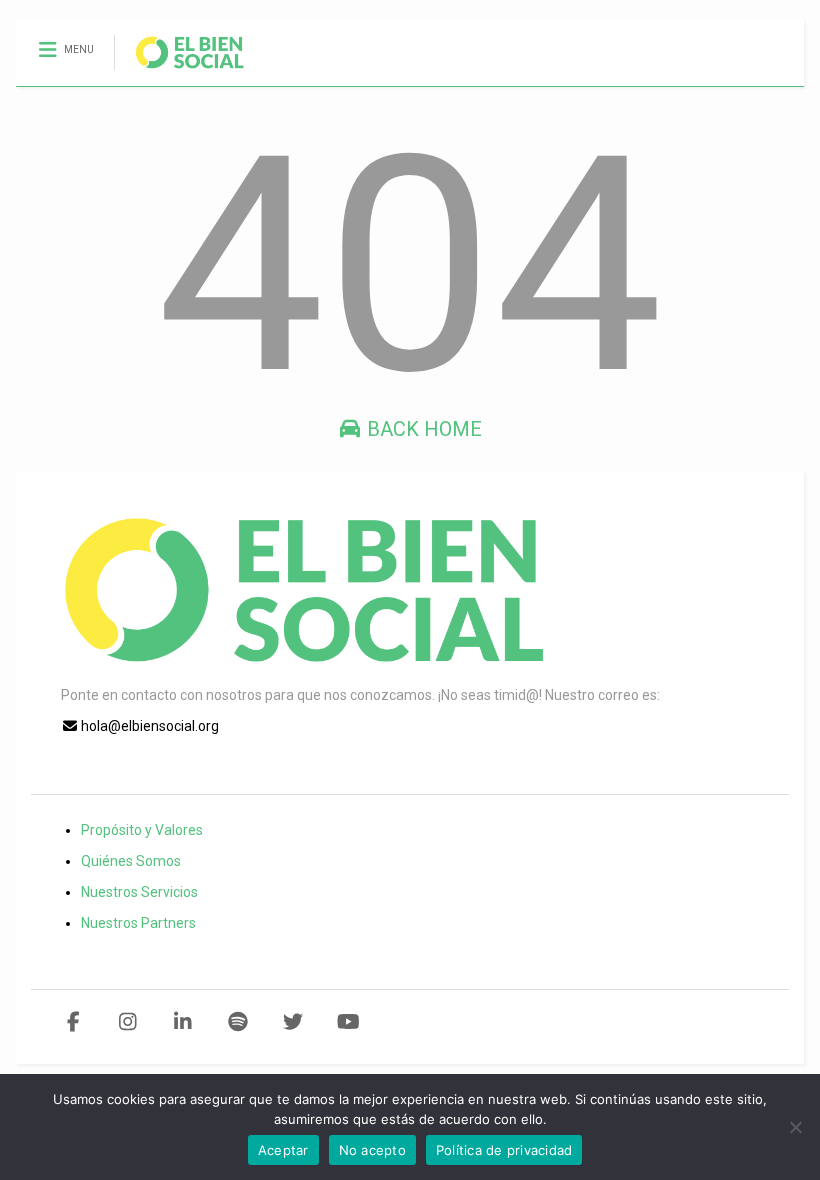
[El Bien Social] (179, 71)
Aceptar (283, 1150)
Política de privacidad (504, 1150)
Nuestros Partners (138, 923)
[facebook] (73, 1022)
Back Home (422, 429)
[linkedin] (183, 1022)
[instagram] (128, 1022)
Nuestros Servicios (139, 892)
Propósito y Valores (142, 830)
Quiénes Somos (131, 861)
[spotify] (238, 1022)
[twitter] (293, 1022)
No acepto (372, 1150)
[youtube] (348, 1022)
